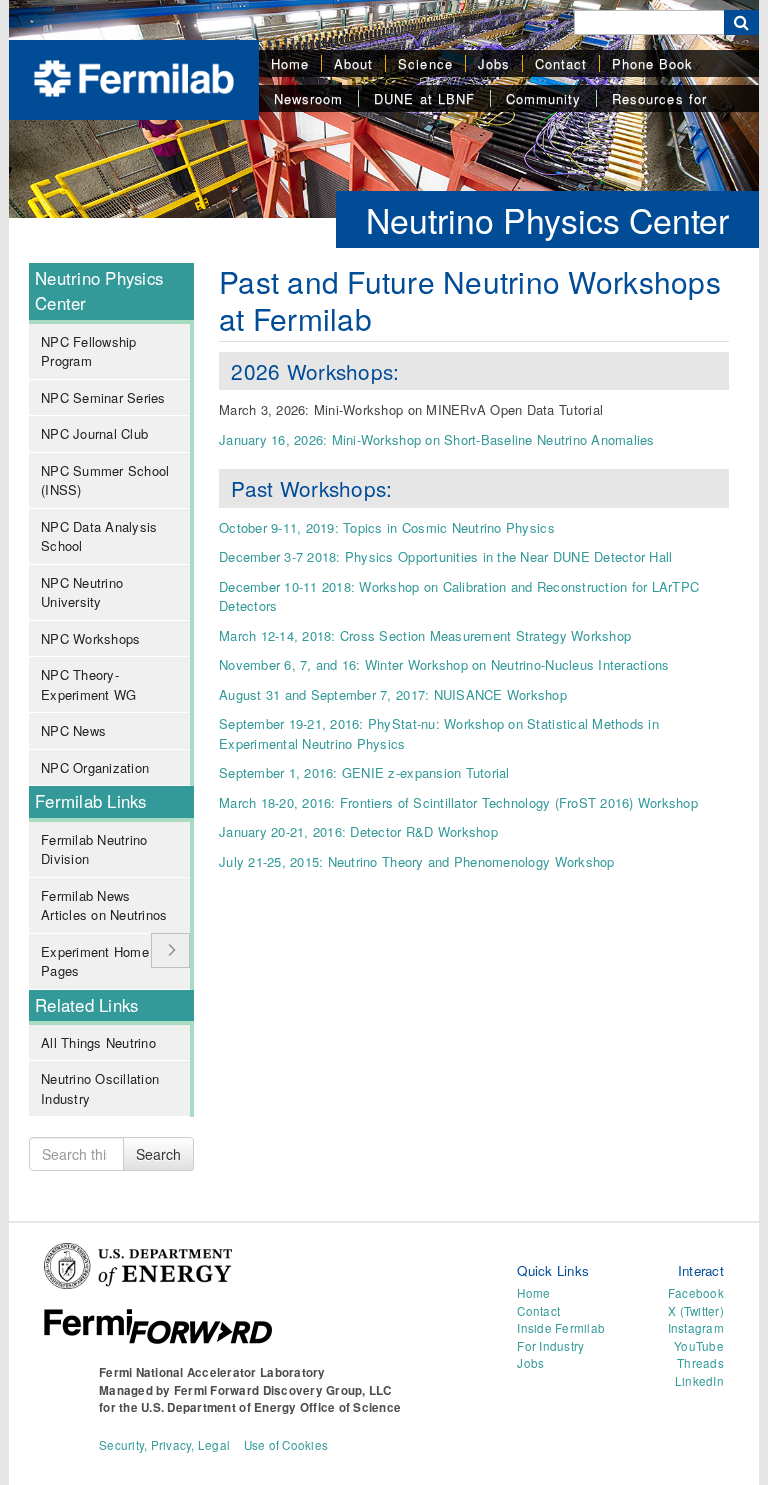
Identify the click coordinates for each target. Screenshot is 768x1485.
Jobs (494, 63)
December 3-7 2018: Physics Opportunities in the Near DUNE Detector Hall (445, 556)
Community (543, 98)
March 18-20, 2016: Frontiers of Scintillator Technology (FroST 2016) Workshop (458, 802)
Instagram (696, 1328)
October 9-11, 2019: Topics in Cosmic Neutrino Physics (387, 527)
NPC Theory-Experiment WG (88, 684)
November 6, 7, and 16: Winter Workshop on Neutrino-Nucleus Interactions (444, 664)
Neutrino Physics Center (547, 219)
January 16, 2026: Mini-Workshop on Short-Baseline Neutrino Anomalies (437, 439)
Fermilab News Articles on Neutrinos (104, 905)
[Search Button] (741, 22)
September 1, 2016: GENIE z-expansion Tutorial (364, 772)
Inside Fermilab (561, 1328)
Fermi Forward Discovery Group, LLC (283, 1390)
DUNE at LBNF (424, 98)
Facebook (696, 1293)
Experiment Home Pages (95, 961)
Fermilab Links (91, 801)
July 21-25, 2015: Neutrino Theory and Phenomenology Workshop (417, 861)
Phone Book (652, 63)
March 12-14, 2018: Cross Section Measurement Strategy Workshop (425, 635)
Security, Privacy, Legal (164, 1445)
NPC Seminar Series (103, 397)
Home (290, 63)
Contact (561, 63)
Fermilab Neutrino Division (94, 849)
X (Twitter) (696, 1311)
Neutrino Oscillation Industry (100, 1088)
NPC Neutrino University (82, 592)
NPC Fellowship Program (89, 351)
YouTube (699, 1346)
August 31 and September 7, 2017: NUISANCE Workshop (393, 694)
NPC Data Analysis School (99, 536)
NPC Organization (95, 767)
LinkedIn (699, 1381)
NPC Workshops (90, 638)
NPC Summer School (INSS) (105, 480)
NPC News (73, 730)
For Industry (550, 1346)
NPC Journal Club (94, 433)
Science (425, 63)
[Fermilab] (134, 76)
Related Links (86, 1005)
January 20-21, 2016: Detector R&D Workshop (358, 831)
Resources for (659, 98)
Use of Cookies (286, 1445)
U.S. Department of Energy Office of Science (271, 1407)
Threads (700, 1363)
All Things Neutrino (98, 1042)
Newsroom (308, 98)
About (353, 63)
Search (158, 1154)
